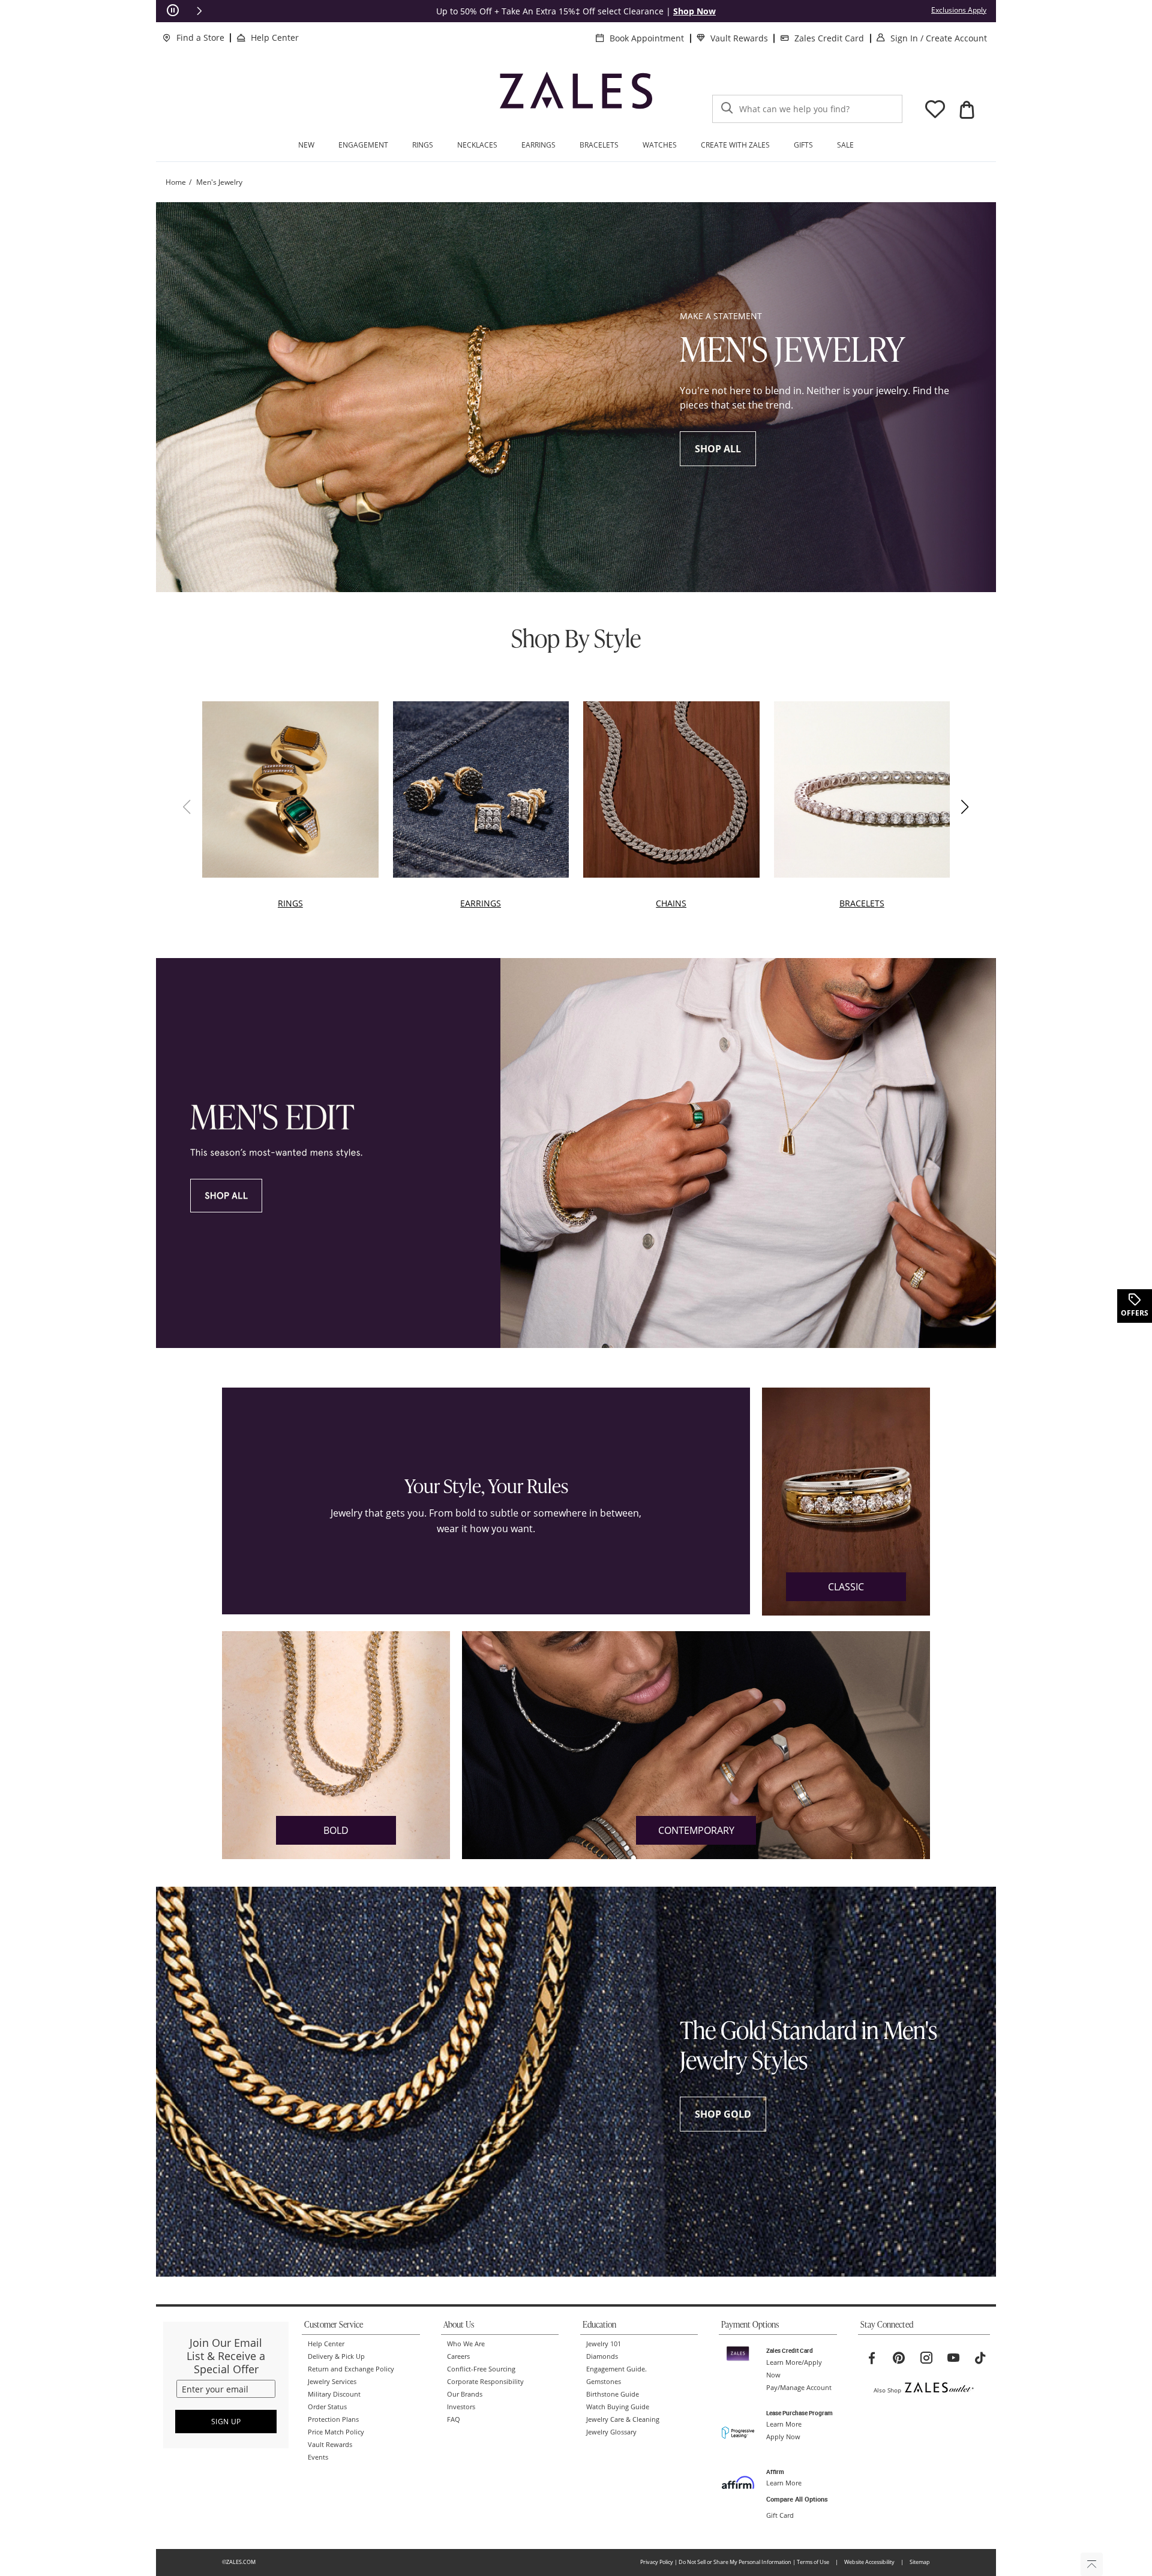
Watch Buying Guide (618, 2407)
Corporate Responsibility (485, 2382)
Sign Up (226, 2422)
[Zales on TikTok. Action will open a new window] (980, 2358)
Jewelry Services (332, 2382)
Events (318, 2457)
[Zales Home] (576, 96)
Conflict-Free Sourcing (481, 2369)
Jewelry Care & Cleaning (623, 2419)
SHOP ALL (718, 449)
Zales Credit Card (829, 38)
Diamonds (602, 2356)
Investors (461, 2407)
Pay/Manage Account (799, 2388)
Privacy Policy (657, 2562)
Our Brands (465, 2394)
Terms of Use (813, 2562)
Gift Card (780, 2515)
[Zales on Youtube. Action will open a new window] (953, 2358)
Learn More (784, 2424)
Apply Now (783, 2437)
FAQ (454, 2419)
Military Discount (334, 2394)
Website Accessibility (869, 2562)
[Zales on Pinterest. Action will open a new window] (899, 2358)
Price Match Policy (336, 2432)
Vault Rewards (739, 38)
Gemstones (604, 2382)
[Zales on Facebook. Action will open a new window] (872, 2358)
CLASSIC (846, 1587)
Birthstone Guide (613, 2394)
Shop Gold (723, 2114)
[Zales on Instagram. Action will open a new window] (926, 2358)
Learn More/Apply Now (794, 2369)
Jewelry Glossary (611, 2432)
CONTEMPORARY (696, 1830)
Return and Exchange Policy (351, 2369)
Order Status (327, 2407)
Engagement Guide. (616, 2369)
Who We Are (466, 2344)
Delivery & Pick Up (336, 2356)
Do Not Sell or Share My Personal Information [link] (735, 2562)
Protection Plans (333, 2419)
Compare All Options (797, 2499)
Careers (458, 2356)
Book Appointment (647, 38)
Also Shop (887, 2390)
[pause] (173, 11)
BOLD (336, 1830)
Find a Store (200, 37)
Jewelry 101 (604, 2344)
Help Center (275, 37)
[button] (199, 11)
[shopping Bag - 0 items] (967, 110)
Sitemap (920, 2562)
